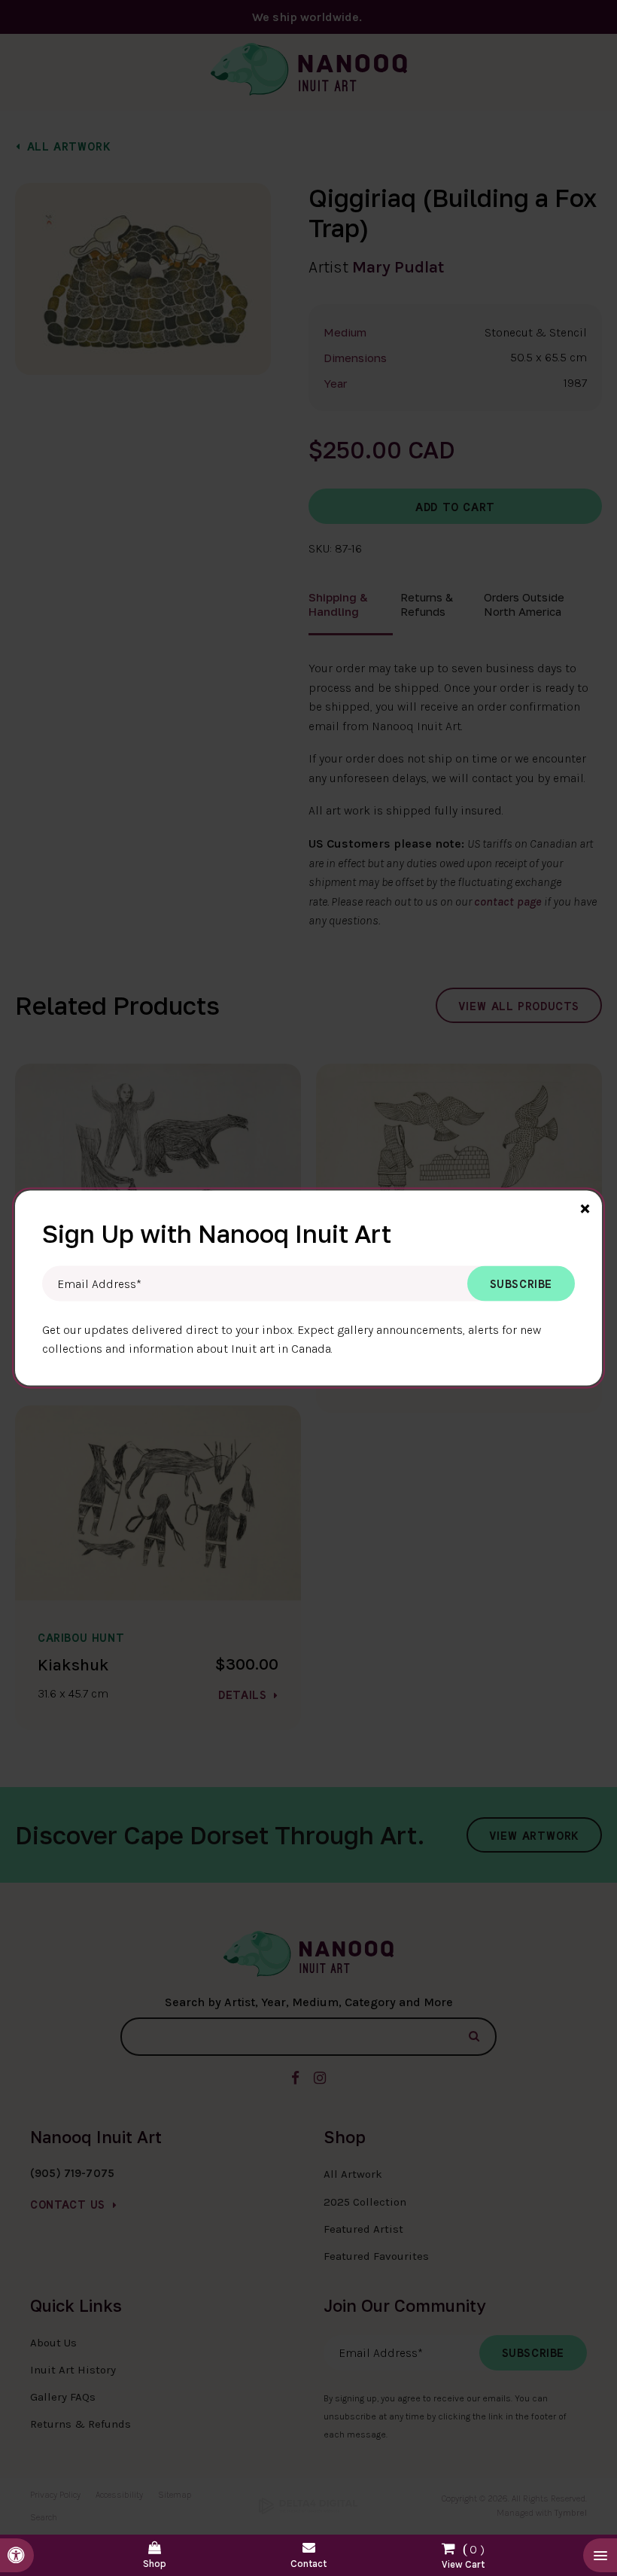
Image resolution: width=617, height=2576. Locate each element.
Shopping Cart (463, 2553)
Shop (155, 2564)
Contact (308, 2564)
